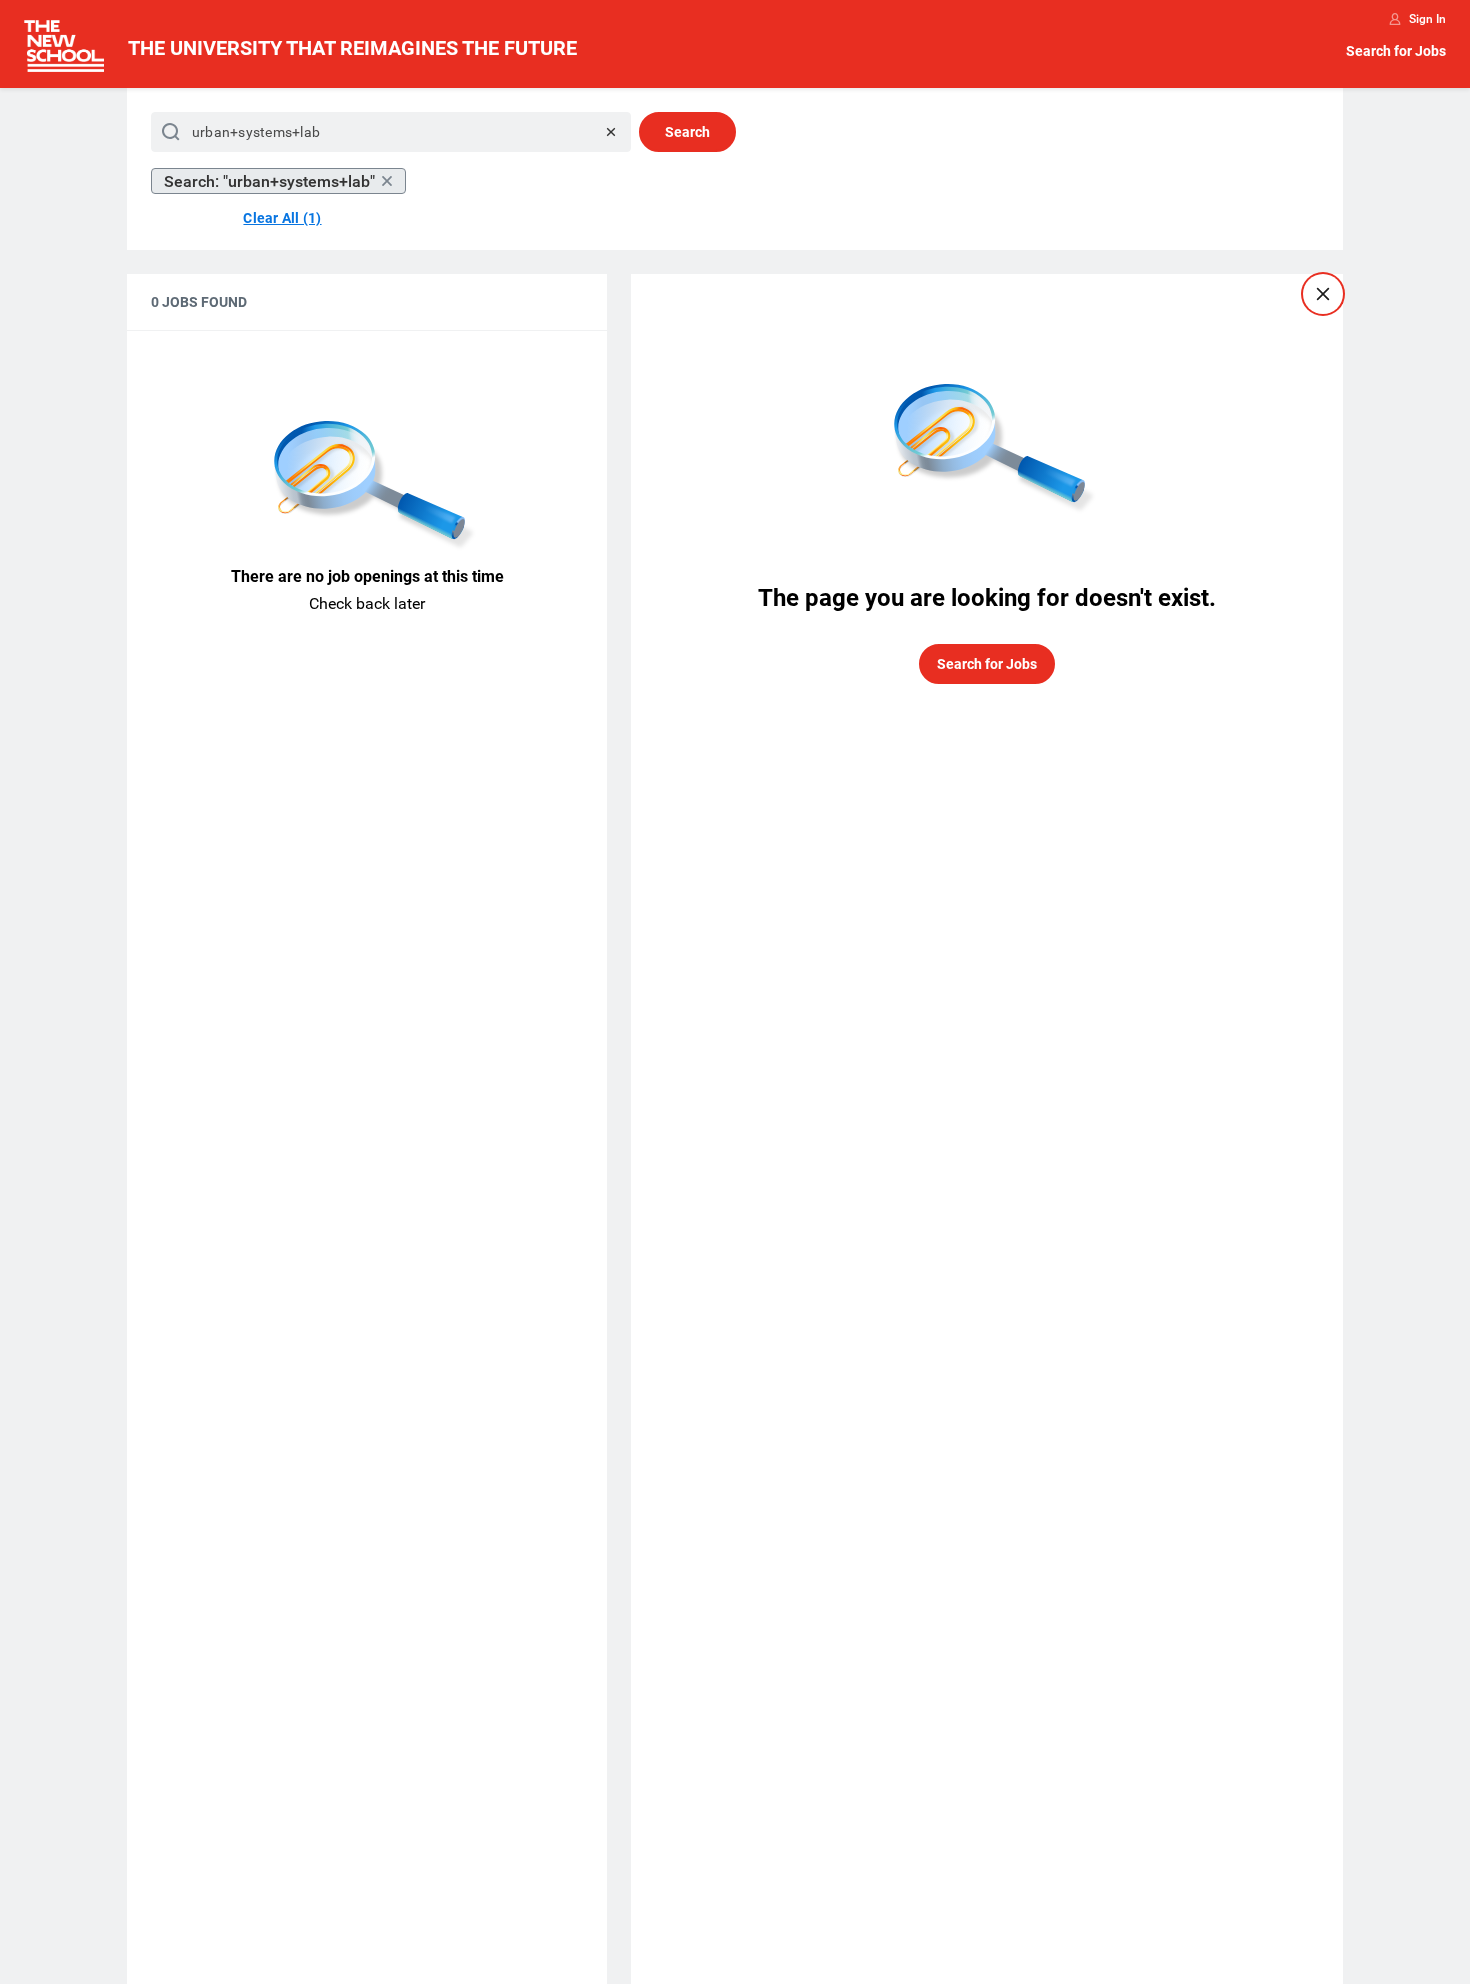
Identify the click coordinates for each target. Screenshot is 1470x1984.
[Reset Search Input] (611, 132)
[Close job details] (1323, 294)
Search (687, 132)
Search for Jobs (1396, 51)
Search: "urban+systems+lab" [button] (269, 181)
